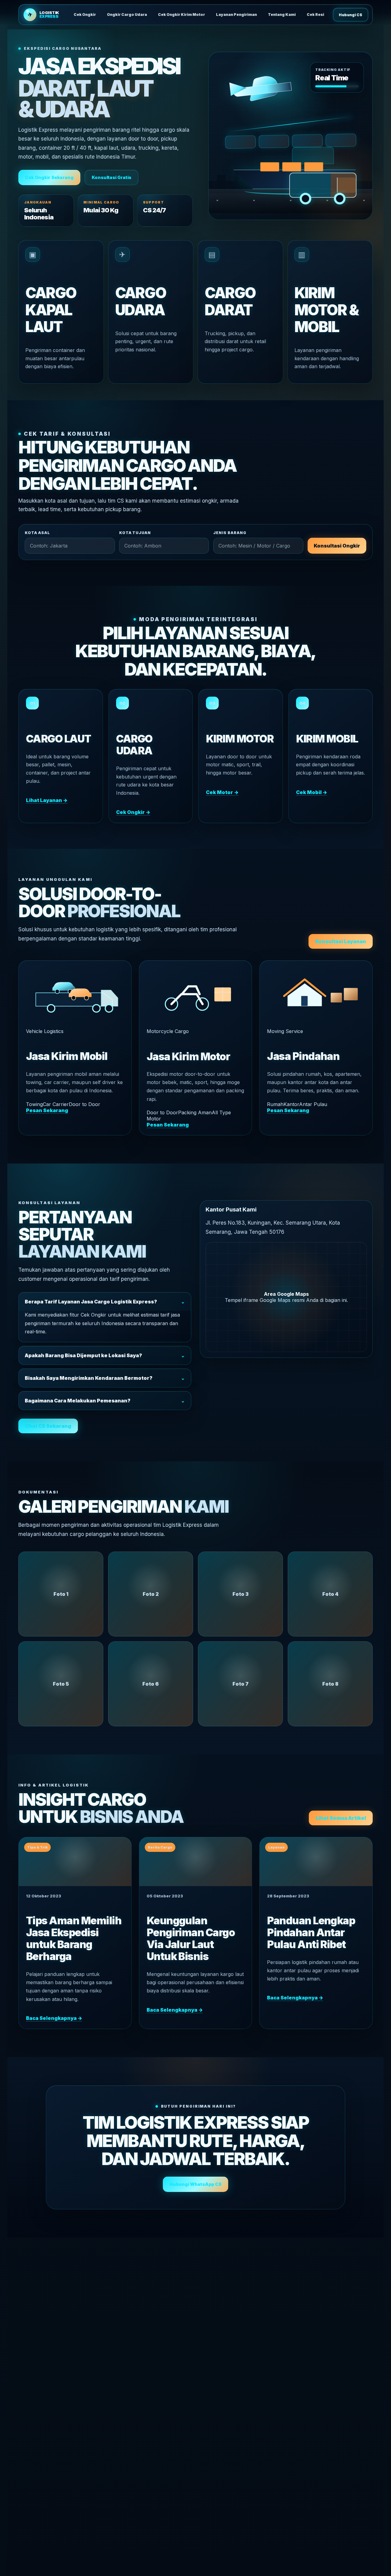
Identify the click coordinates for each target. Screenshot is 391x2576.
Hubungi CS (351, 15)
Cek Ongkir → (133, 812)
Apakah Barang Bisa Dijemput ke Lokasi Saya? (105, 1355)
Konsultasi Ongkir (337, 546)
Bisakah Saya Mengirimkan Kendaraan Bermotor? (105, 1378)
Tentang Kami (282, 15)
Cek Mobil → (312, 792)
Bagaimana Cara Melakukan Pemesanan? (105, 1401)
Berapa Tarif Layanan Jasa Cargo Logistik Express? (105, 1302)
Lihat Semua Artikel (341, 1818)
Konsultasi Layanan (341, 941)
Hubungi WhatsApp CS (195, 2184)
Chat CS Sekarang (48, 1426)
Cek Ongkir (85, 15)
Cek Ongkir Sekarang (49, 177)
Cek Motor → (222, 792)
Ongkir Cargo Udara (127, 15)
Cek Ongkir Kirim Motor (181, 15)
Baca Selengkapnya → (54, 2018)
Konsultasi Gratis (111, 177)
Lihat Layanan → (47, 800)
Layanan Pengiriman (236, 15)
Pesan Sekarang (47, 1110)
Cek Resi (315, 15)
